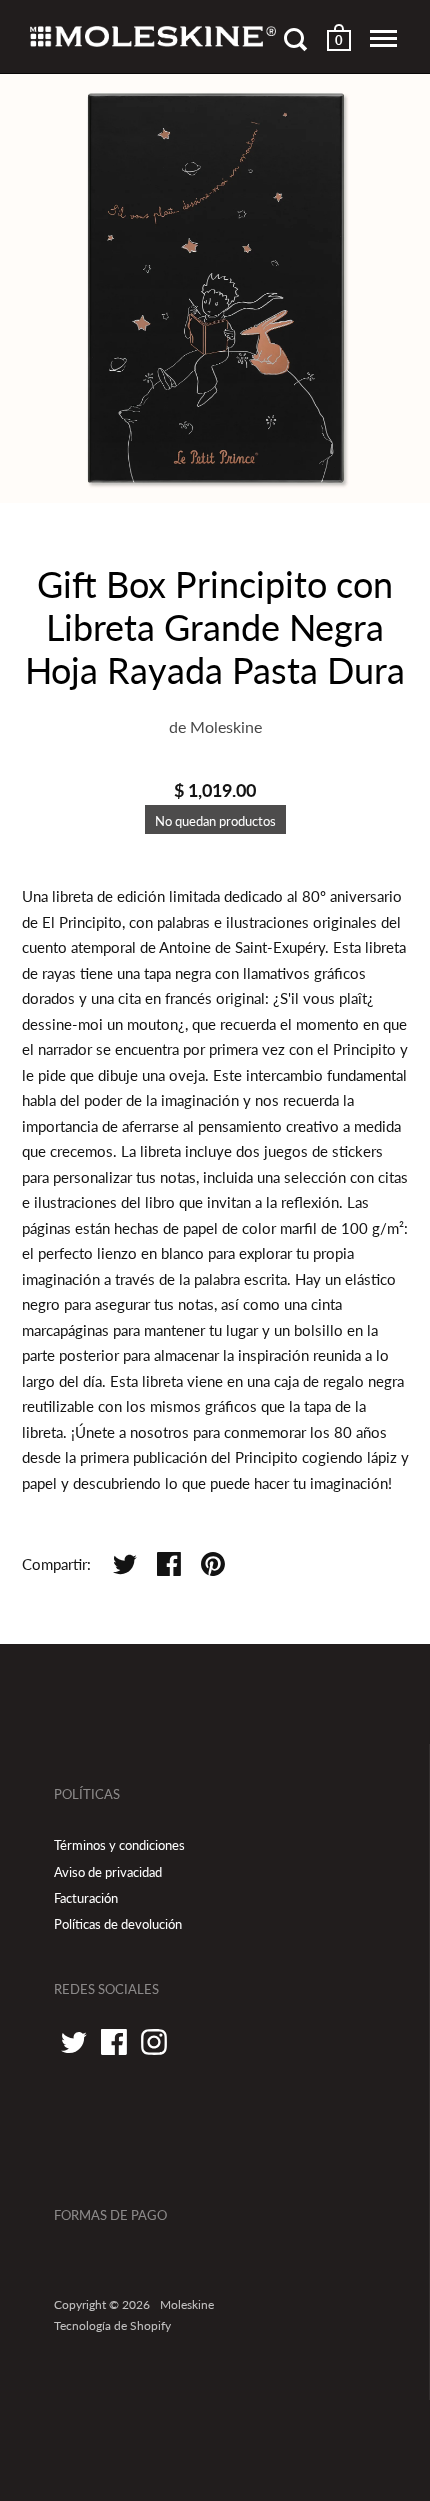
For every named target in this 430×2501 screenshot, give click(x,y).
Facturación (86, 1898)
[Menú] (383, 39)
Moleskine (226, 726)
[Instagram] (154, 2042)
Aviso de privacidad (108, 1872)
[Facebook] (114, 2042)
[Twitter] (74, 2042)
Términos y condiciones (119, 1845)
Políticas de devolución (118, 1924)
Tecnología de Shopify (112, 2325)
